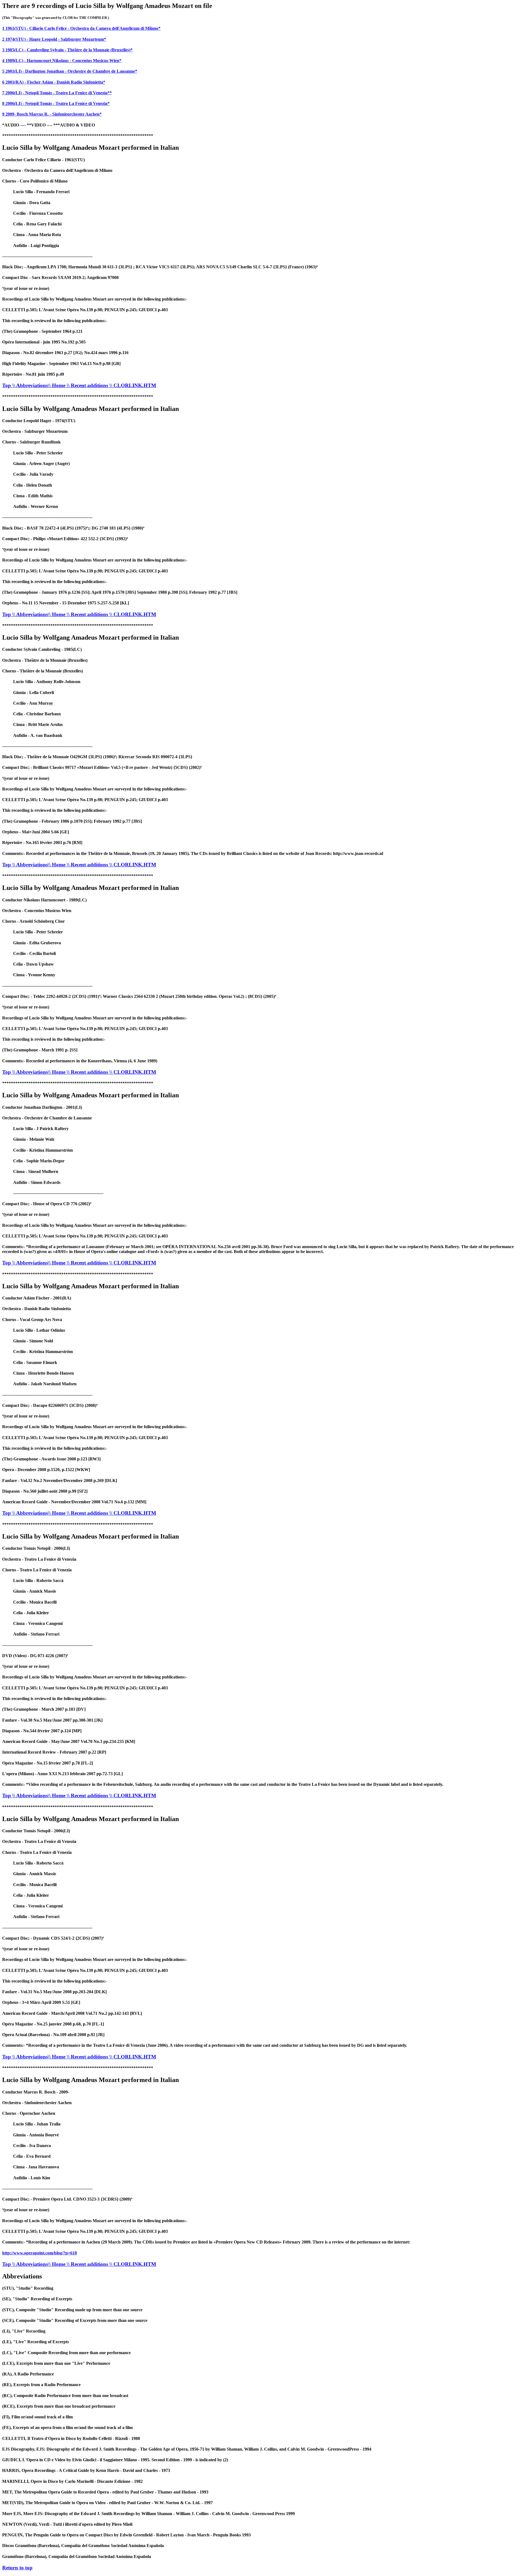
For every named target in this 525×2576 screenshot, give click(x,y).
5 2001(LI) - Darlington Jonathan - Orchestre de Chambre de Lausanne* (70, 71)
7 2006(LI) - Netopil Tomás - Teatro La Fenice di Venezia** (57, 93)
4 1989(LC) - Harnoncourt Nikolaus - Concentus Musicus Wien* (62, 61)
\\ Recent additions (88, 385)
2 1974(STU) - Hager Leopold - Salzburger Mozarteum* (54, 39)
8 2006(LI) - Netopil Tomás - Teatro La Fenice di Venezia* (56, 103)
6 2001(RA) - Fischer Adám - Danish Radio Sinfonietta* (54, 82)
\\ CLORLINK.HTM (133, 385)
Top (7, 385)
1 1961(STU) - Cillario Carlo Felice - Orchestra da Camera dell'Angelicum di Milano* (81, 28)
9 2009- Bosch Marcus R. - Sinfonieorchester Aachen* (52, 114)
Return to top (17, 2568)
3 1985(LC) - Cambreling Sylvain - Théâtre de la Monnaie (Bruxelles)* (67, 50)
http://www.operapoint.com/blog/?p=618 (40, 2253)
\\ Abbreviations (30, 385)
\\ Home (57, 385)
